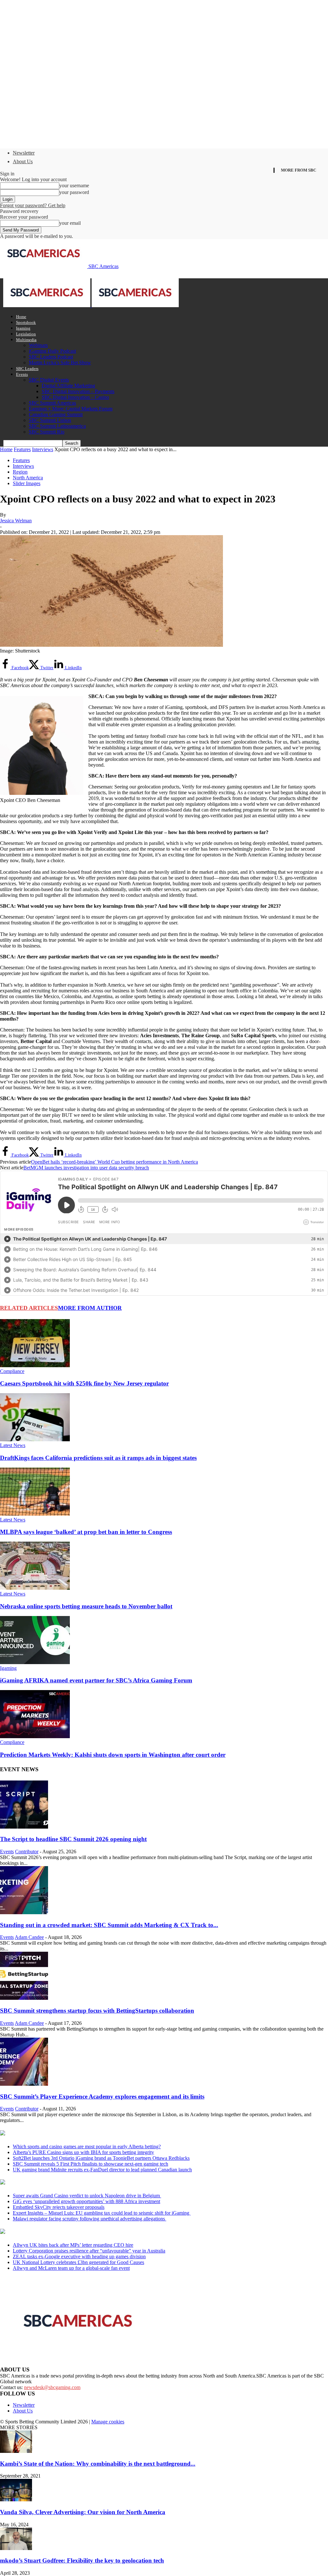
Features (22, 449)
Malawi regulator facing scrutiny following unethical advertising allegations (90, 2219)
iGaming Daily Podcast (52, 351)
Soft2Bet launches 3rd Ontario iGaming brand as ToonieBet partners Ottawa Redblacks (101, 2158)
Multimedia (26, 340)
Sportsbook (26, 322)
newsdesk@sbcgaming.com (52, 2387)
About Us (23, 161)
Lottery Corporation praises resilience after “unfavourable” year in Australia (89, 2251)
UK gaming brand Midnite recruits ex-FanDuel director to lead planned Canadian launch (102, 2170)
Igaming (23, 328)
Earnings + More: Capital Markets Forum (71, 409)
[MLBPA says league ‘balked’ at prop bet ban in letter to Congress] (35, 1514)
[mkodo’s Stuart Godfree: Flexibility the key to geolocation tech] (16, 2548)
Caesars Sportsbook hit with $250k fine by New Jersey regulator (84, 1383)
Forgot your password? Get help (33, 205)
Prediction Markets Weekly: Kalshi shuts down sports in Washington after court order (113, 1755)
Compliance (12, 1371)
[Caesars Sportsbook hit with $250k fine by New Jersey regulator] (35, 1365)
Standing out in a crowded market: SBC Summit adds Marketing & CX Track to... (109, 1925)
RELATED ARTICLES (29, 1308)
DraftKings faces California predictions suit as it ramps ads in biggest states (98, 1458)
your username (74, 185)
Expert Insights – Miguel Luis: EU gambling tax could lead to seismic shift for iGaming (102, 2213)
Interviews (43, 449)
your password (74, 192)
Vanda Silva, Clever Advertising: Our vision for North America (83, 2512)
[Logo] (47, 305)
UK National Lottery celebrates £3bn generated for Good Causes (78, 2262)
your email (70, 223)
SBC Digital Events (49, 380)
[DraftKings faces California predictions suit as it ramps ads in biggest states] (35, 1440)
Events (22, 374)
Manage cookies (108, 2422)
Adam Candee (29, 1937)
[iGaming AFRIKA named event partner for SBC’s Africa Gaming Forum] (35, 1662)
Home (21, 317)
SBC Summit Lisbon (50, 420)
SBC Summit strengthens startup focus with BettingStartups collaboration (97, 2011)
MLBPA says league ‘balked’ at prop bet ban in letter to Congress (86, 1532)
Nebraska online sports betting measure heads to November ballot (86, 1606)
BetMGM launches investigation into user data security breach (86, 1168)
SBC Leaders (27, 369)
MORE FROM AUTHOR (90, 1308)
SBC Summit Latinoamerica (57, 426)
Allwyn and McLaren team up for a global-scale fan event (71, 2268)
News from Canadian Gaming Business (80, 2134)
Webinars (38, 345)
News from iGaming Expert (62, 2183)
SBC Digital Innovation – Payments (78, 391)
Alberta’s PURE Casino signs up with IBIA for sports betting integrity (83, 2152)
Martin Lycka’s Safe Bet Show (60, 362)
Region (20, 472)
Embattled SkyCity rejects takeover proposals (59, 2207)
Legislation (26, 334)
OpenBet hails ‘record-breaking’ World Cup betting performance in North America (115, 1162)
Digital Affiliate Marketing (68, 386)
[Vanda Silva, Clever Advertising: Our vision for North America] (16, 2500)
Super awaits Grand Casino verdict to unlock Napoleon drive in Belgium (87, 2196)
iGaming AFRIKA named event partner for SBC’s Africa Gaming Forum (96, 1680)
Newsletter (24, 153)
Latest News (13, 1445)
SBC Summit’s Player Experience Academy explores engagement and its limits (102, 2096)
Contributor (27, 1852)
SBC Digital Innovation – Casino (75, 397)
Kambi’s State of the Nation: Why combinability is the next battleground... (98, 2464)
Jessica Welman (16, 521)
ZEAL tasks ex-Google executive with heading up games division (79, 2256)
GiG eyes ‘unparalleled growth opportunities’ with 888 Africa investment (86, 2201)
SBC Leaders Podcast (51, 357)
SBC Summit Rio (47, 432)
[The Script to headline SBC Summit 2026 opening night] (24, 1827)
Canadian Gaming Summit (56, 414)
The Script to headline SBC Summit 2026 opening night (73, 1839)
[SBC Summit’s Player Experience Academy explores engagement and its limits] (24, 2084)
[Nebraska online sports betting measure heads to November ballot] (35, 1588)
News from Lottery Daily (60, 2232)
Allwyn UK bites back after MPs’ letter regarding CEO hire (73, 2245)
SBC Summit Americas (52, 403)
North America (28, 478)
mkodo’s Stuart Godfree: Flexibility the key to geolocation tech (82, 2560)
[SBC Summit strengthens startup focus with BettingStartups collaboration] (24, 1998)
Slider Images (27, 483)
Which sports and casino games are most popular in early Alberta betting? (87, 2147)
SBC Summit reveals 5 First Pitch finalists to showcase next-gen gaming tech (90, 2164)
